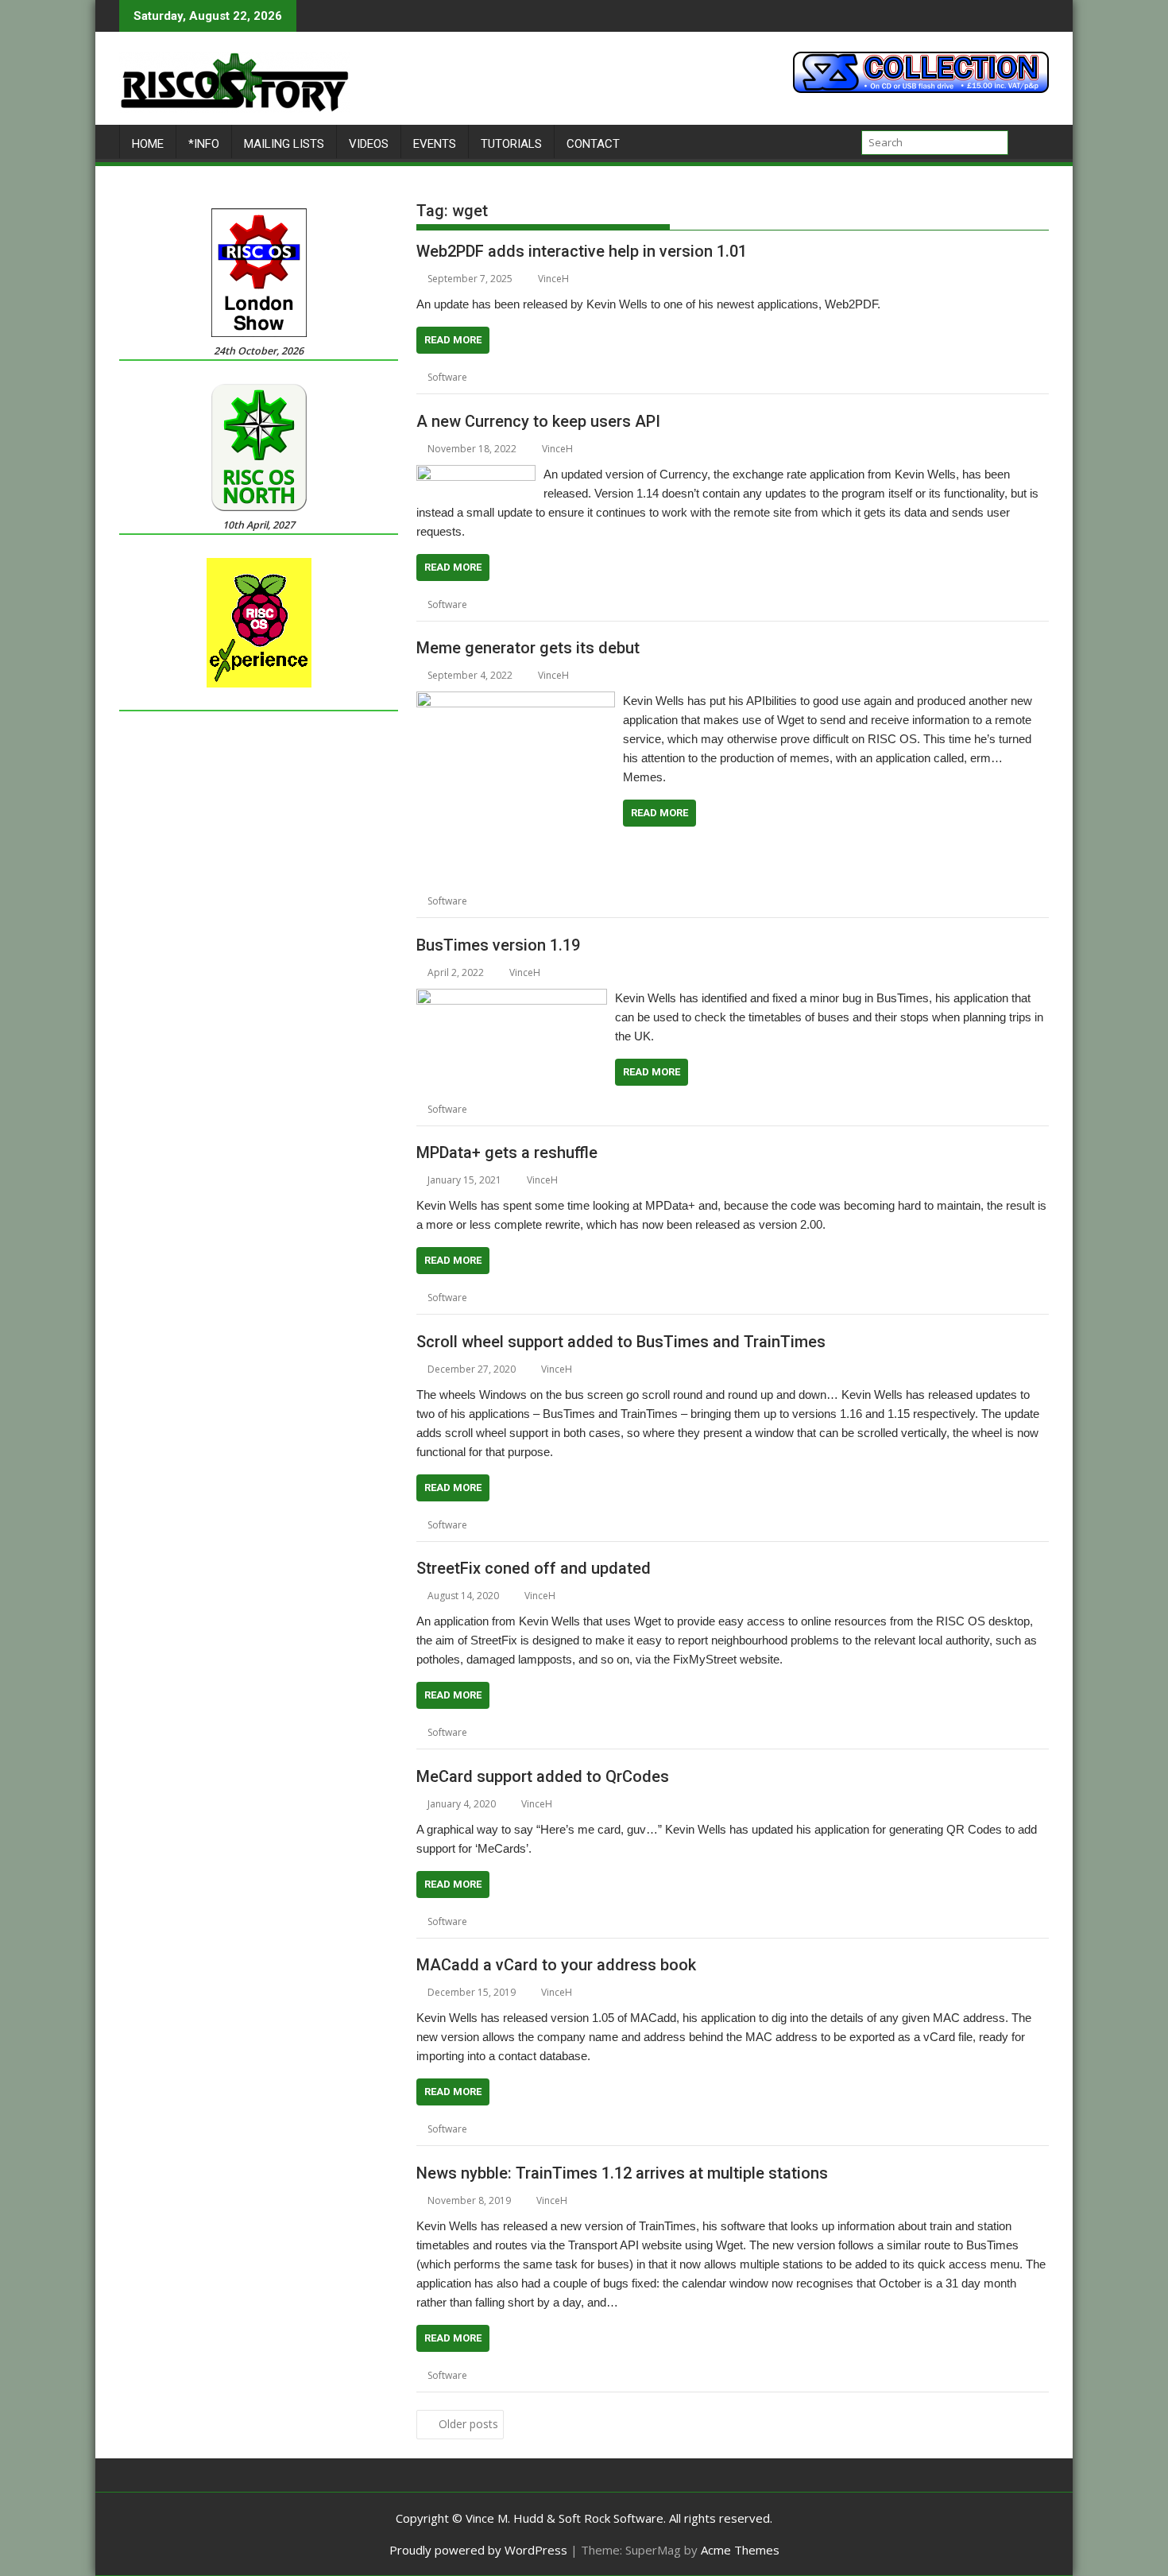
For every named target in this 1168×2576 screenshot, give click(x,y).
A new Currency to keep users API (538, 421)
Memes (651, 901)
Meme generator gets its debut (528, 648)
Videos (369, 144)
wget (619, 377)
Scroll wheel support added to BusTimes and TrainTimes (621, 1342)
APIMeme (511, 901)
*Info (204, 144)
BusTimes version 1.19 (498, 945)
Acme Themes (740, 2550)
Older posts (468, 2424)
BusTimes (512, 1109)
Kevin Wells (685, 604)
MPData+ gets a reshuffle (507, 1152)
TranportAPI (720, 2375)
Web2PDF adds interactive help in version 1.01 (582, 251)
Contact (593, 144)
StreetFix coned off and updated (534, 1568)
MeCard (596, 1921)
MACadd (740, 2129)
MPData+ (607, 1298)
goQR (503, 1921)
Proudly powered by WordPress (478, 2550)
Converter (513, 604)
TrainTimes (661, 1525)
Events (435, 144)
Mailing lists (284, 144)
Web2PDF (580, 377)
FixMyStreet (516, 1732)
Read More (453, 340)
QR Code (641, 1921)
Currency (562, 604)
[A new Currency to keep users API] (476, 475)
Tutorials (511, 144)
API (497, 377)
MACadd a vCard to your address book (556, 1965)
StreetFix (623, 1732)
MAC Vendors (684, 2129)
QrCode (686, 1921)
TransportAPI (666, 1109)
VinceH (553, 279)
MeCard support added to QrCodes (543, 1776)
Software (447, 377)
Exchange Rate (621, 604)
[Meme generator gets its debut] (516, 701)
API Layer (532, 377)
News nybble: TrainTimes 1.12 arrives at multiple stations (622, 2173)
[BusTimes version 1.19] (512, 998)
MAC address (617, 2129)
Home (148, 144)
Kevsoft (733, 604)
